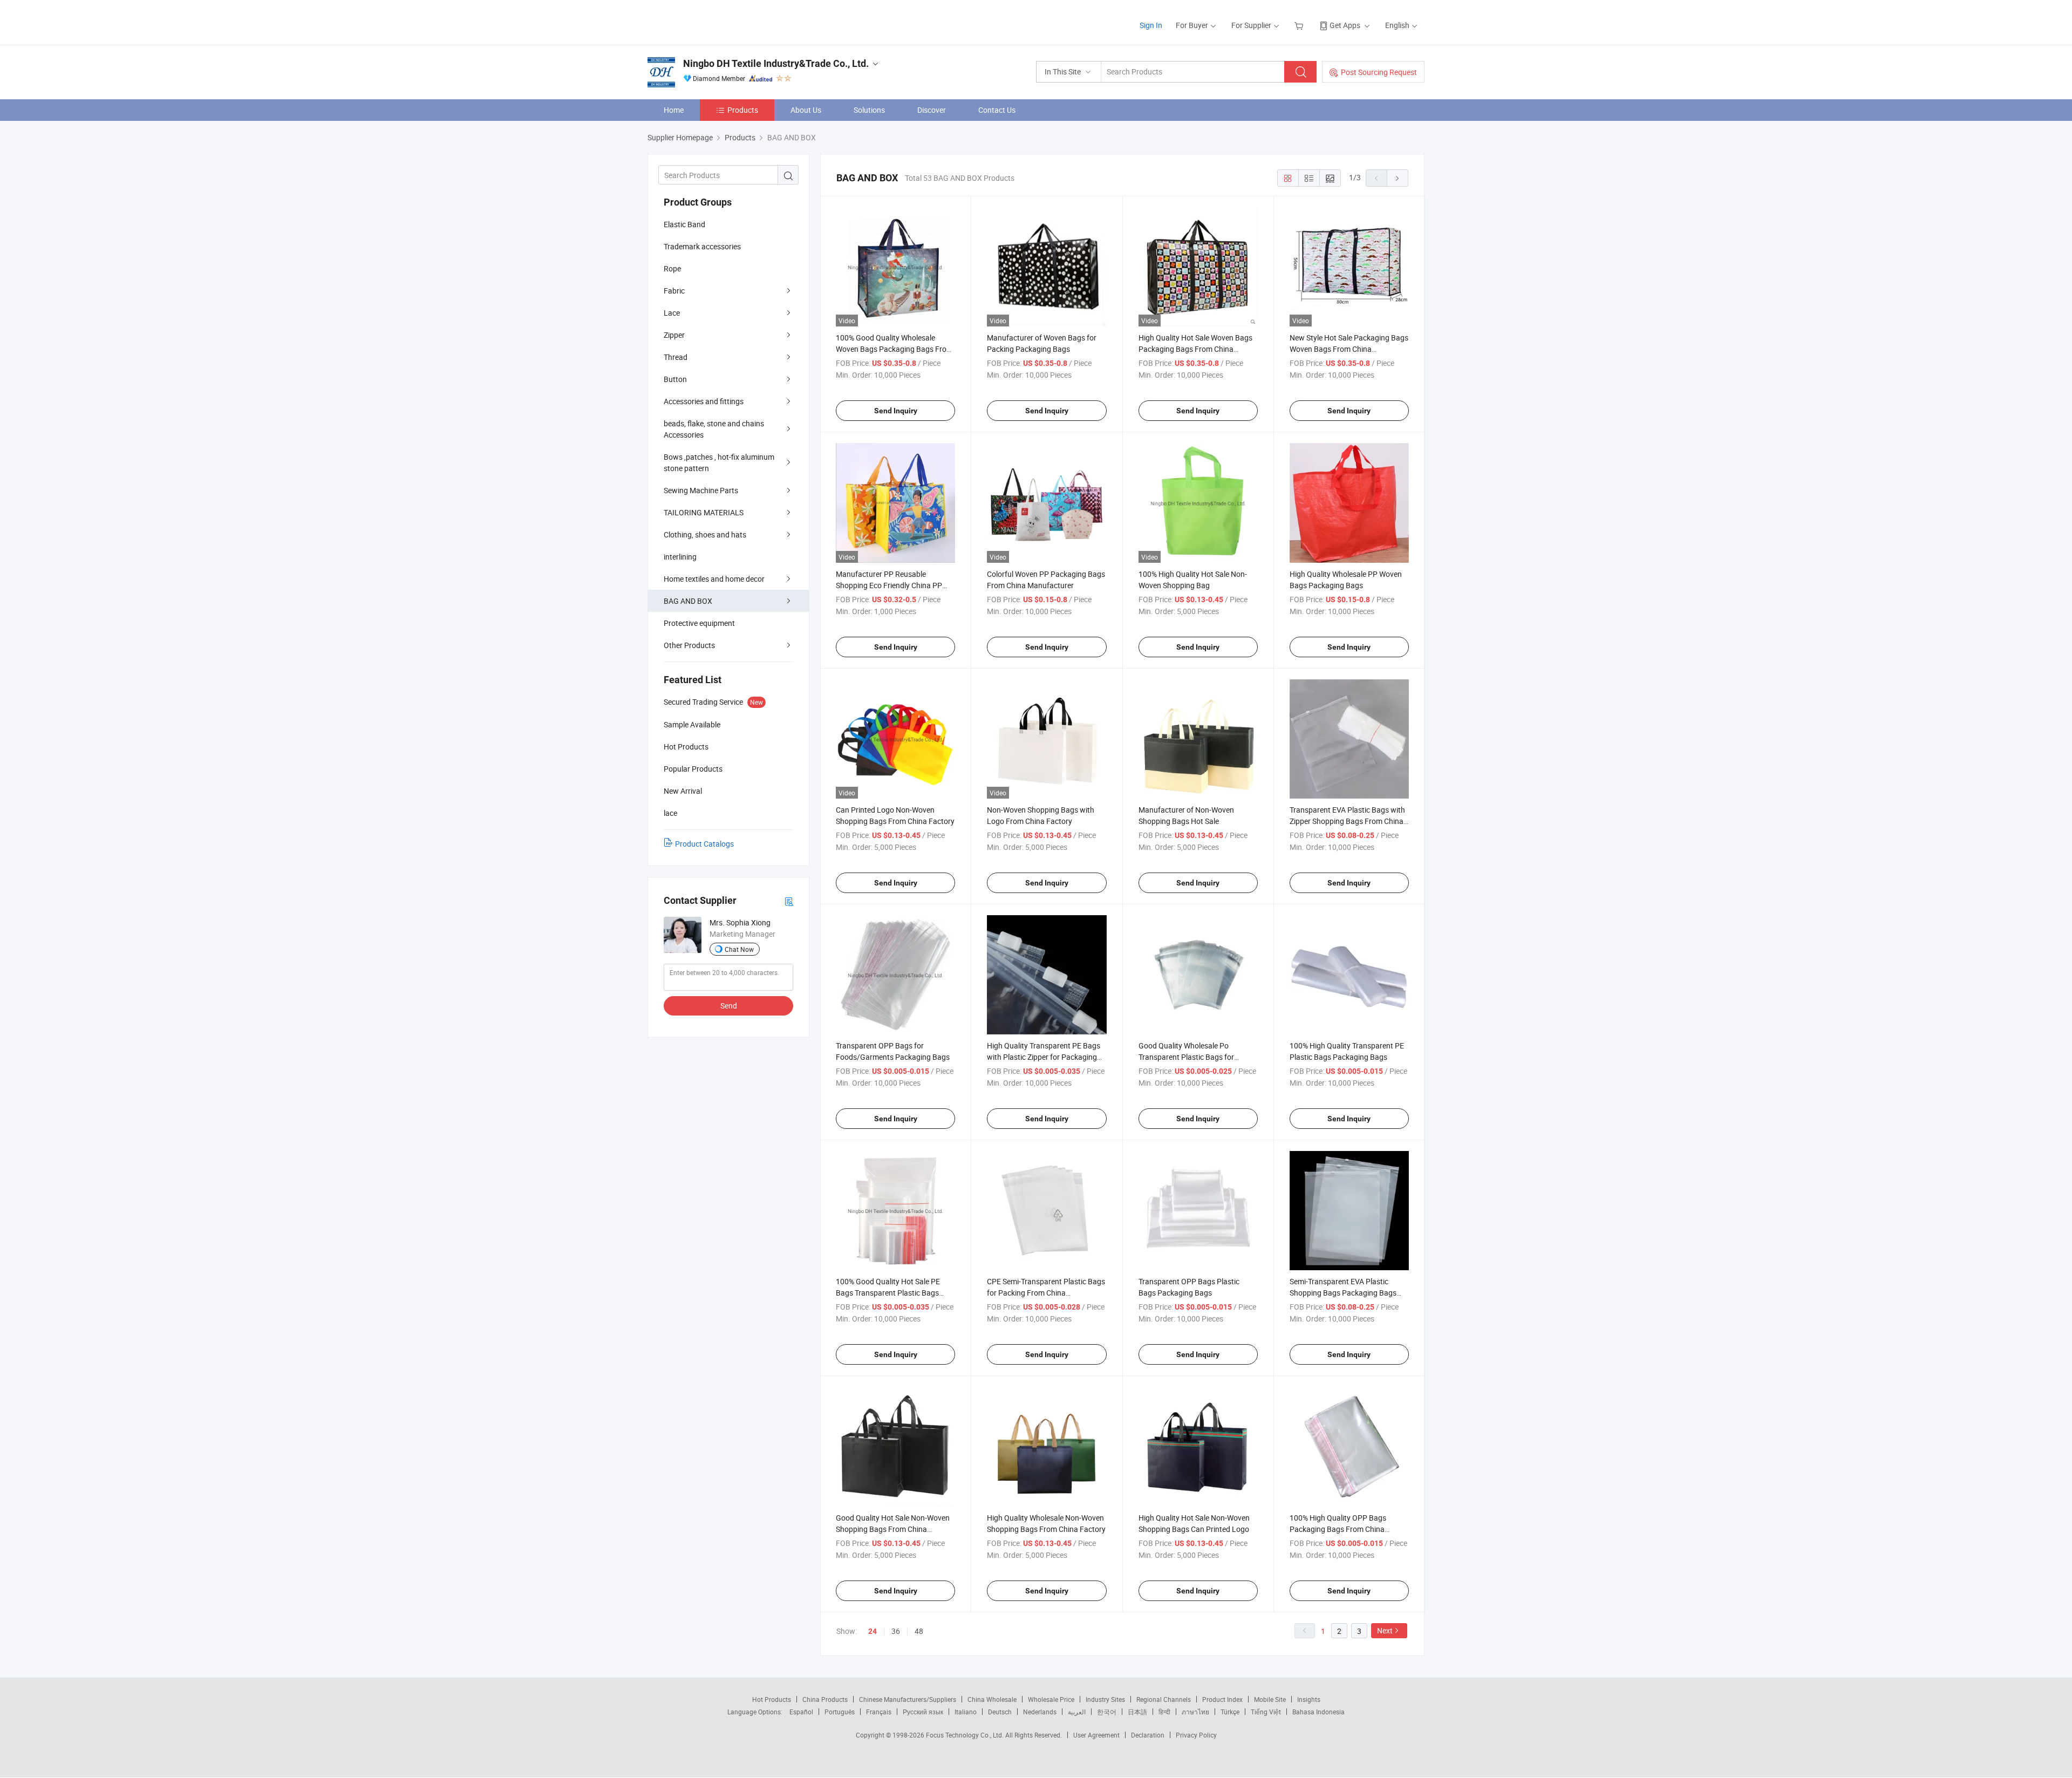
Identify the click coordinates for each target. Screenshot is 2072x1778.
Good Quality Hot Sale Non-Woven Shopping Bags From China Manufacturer (893, 1529)
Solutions (869, 110)
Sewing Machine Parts (701, 490)
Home (674, 110)
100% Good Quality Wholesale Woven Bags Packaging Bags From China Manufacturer (894, 349)
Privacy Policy (1196, 1735)
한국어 (1107, 1712)
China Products (825, 1699)
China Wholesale (992, 1699)
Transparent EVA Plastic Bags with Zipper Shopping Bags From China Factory (1347, 821)
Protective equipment (699, 623)
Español (801, 1712)
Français (879, 1712)
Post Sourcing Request (1379, 72)
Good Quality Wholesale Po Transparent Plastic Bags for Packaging (1186, 1057)
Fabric (674, 291)
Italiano (966, 1712)
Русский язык (923, 1712)
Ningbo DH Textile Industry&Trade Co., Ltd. (776, 63)
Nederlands (1040, 1712)
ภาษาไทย (1195, 1712)
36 (896, 1631)
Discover (932, 110)
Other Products (689, 645)
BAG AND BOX (688, 601)
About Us (806, 110)
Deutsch (1000, 1712)
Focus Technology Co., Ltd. (966, 1735)
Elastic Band (684, 224)
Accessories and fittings (704, 401)
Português (840, 1712)
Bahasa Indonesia (1318, 1712)
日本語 (1137, 1712)
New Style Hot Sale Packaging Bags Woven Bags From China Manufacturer (1349, 349)
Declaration (1148, 1735)
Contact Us (997, 110)
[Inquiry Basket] (1300, 25)
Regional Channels (1164, 1699)
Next (1385, 1630)
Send (729, 1006)
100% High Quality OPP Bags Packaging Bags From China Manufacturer (1338, 1529)
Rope (672, 268)
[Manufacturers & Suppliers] (717, 21)
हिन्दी (1164, 1712)
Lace (672, 313)
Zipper (674, 335)
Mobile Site (1270, 1699)
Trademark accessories (702, 246)
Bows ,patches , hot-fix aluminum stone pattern (719, 462)
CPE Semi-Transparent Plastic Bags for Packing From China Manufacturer (1046, 1293)
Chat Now (739, 949)
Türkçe (1230, 1712)
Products (743, 110)
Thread (676, 357)
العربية (1077, 1712)
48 (919, 1631)
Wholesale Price (1051, 1699)
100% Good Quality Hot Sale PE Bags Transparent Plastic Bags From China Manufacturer (888, 1293)
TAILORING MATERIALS (704, 512)
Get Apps (1345, 25)
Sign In (1151, 25)
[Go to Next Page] (1398, 178)
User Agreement (1096, 1735)
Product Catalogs (704, 844)
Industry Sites (1105, 1699)
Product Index (1222, 1699)
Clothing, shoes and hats (705, 534)
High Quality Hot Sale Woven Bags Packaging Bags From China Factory (1195, 349)
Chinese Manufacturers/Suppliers (908, 1699)
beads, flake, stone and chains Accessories (714, 429)
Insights (1309, 1699)
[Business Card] (789, 901)
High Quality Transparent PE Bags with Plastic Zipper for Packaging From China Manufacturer (1044, 1057)
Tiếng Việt (1266, 1712)
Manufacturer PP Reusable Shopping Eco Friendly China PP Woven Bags (889, 585)
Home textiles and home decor (714, 579)
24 (873, 1631)
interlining (680, 557)
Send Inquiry (896, 411)
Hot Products (772, 1699)
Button (675, 379)
